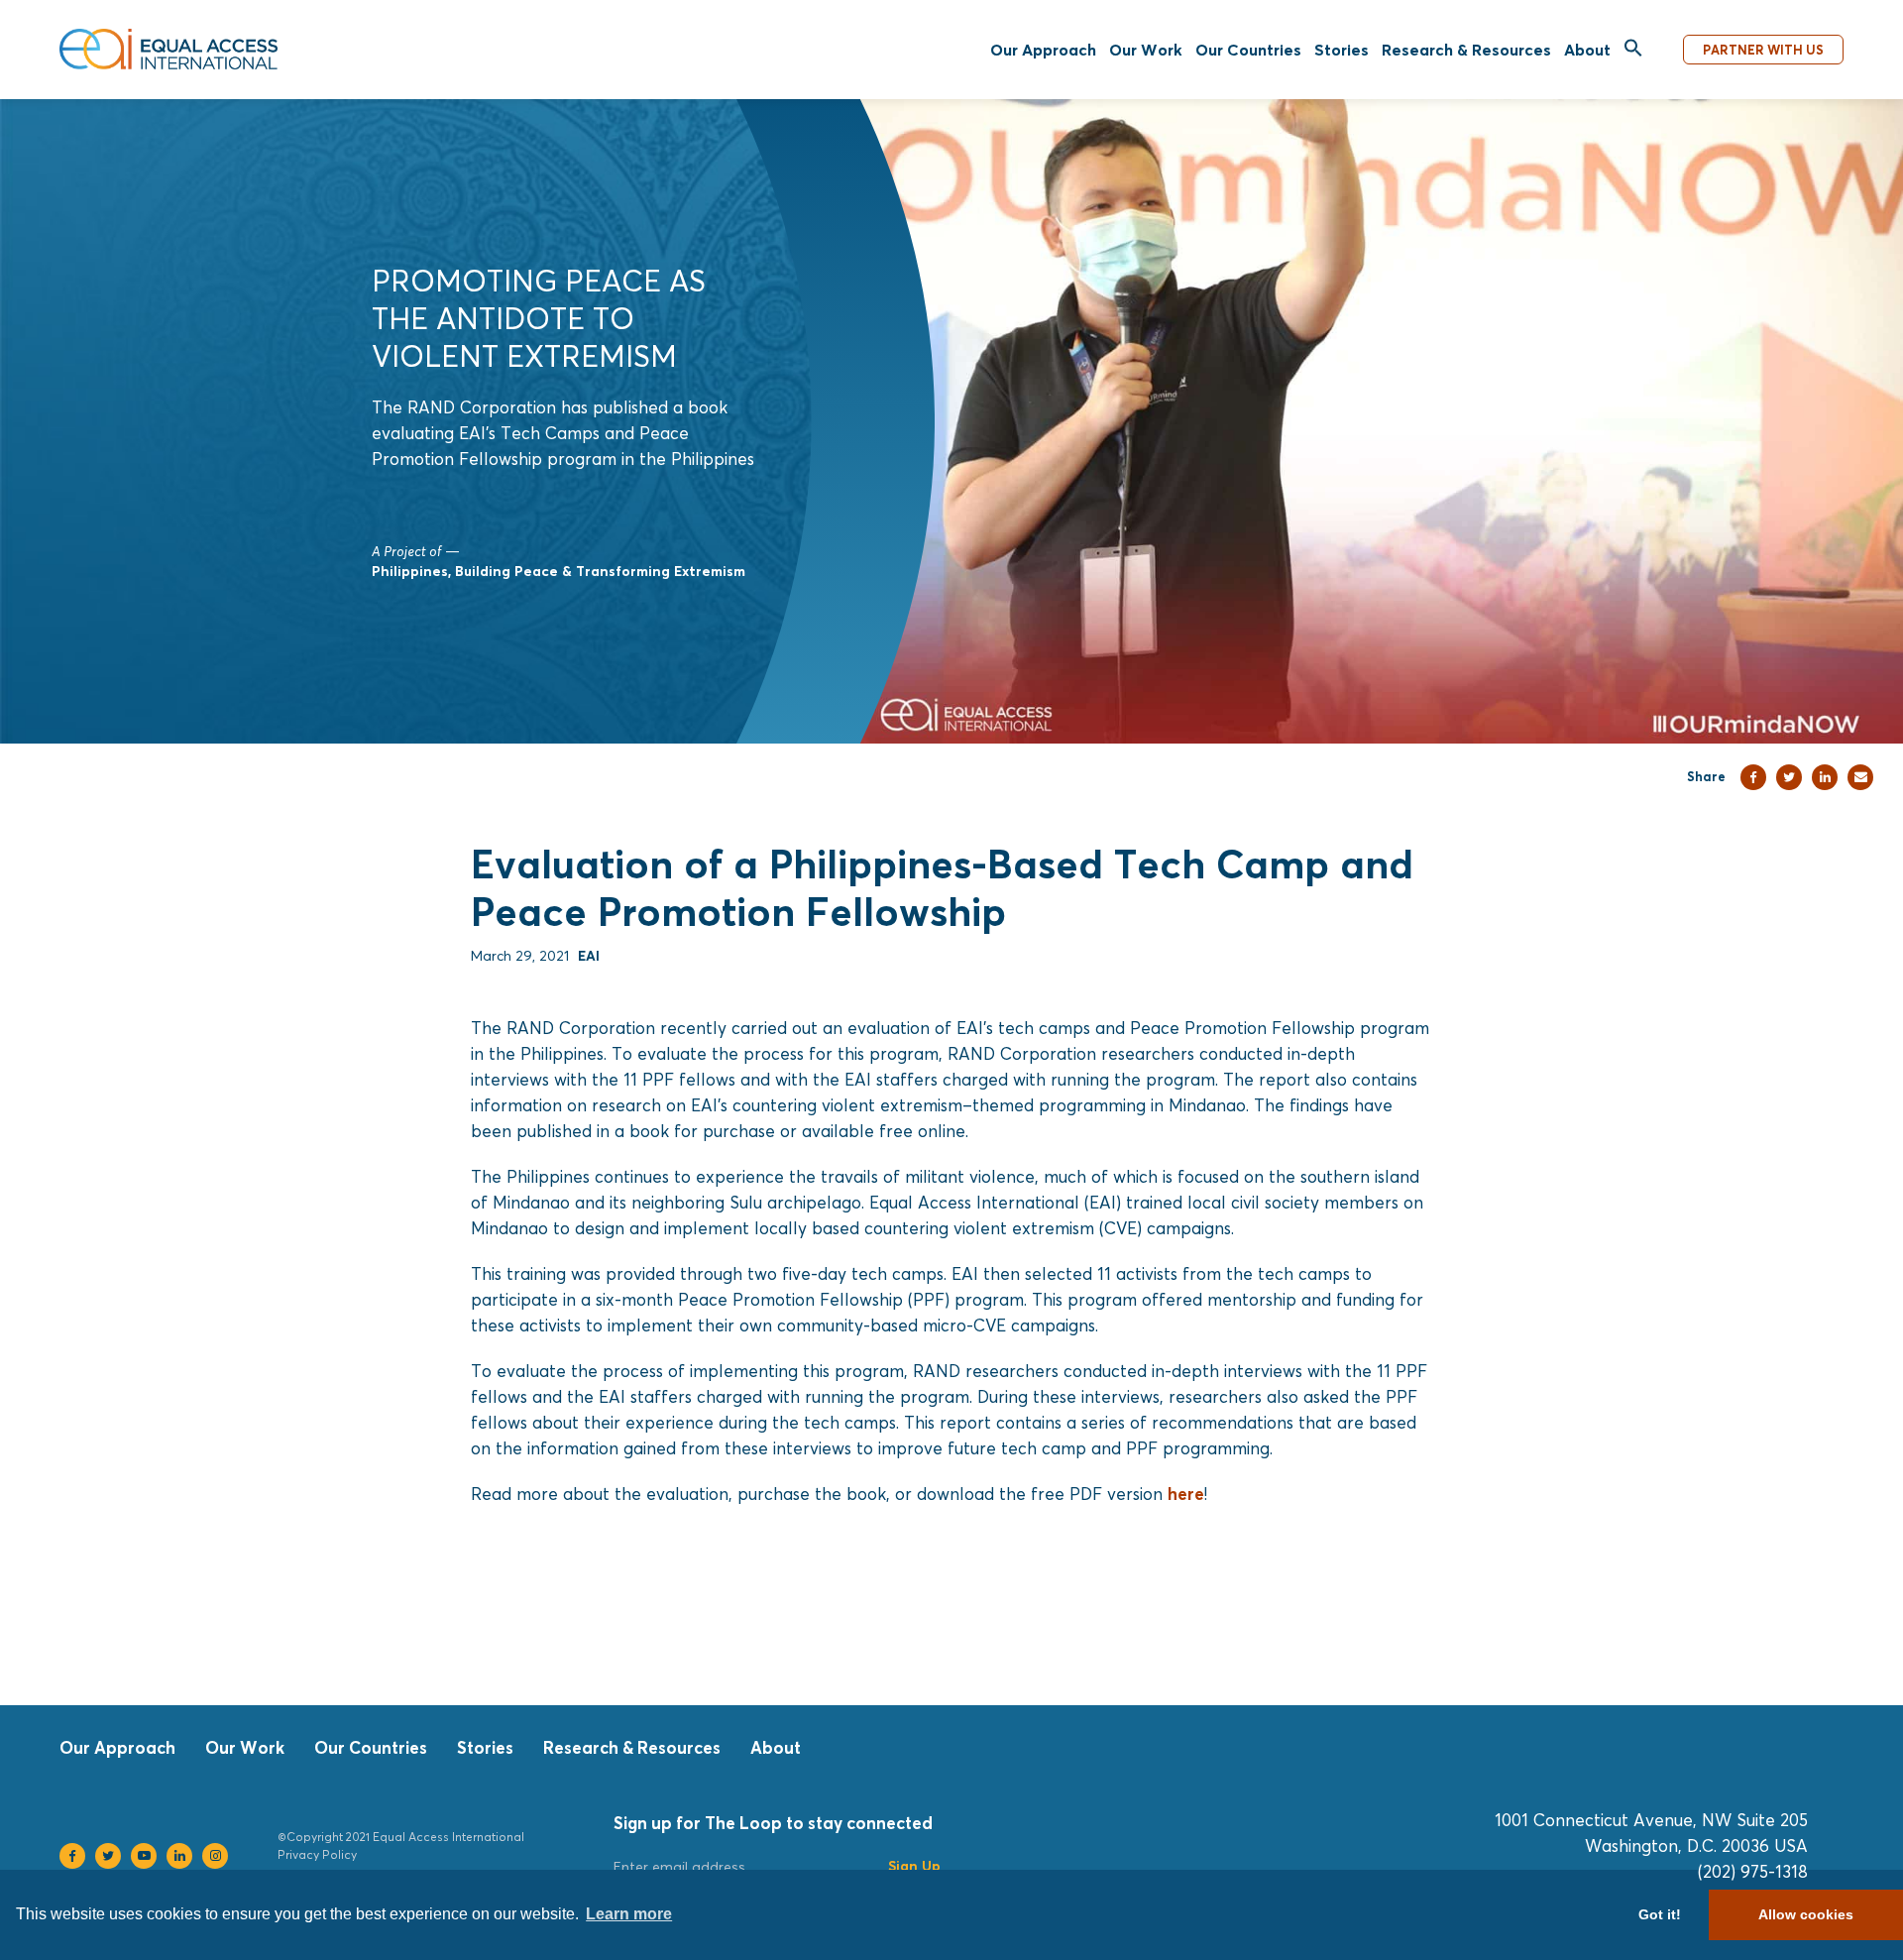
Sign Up (914, 1865)
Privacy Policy (317, 1854)
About (1587, 50)
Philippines (410, 571)
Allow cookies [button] (1806, 1914)
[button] (1633, 49)
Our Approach (1043, 50)
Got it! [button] (1660, 1914)
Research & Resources (1466, 50)
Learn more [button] (629, 1914)
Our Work (1146, 50)
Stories (1342, 50)
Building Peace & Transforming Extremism (600, 571)
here (1186, 1494)
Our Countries (1248, 50)
